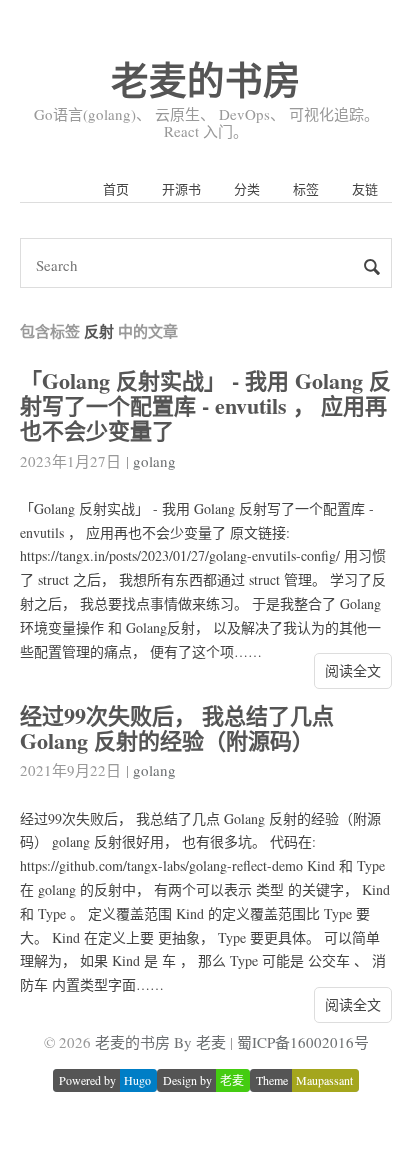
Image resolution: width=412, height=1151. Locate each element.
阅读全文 (353, 670)
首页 (116, 189)
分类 (247, 189)
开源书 (181, 189)
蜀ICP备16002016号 (303, 1042)
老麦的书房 (206, 79)
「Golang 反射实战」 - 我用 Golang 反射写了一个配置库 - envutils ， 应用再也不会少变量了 (205, 406)
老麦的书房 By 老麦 (160, 1042)
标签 (306, 189)
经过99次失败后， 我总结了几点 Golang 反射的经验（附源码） (177, 728)
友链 (365, 189)
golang (154, 461)
